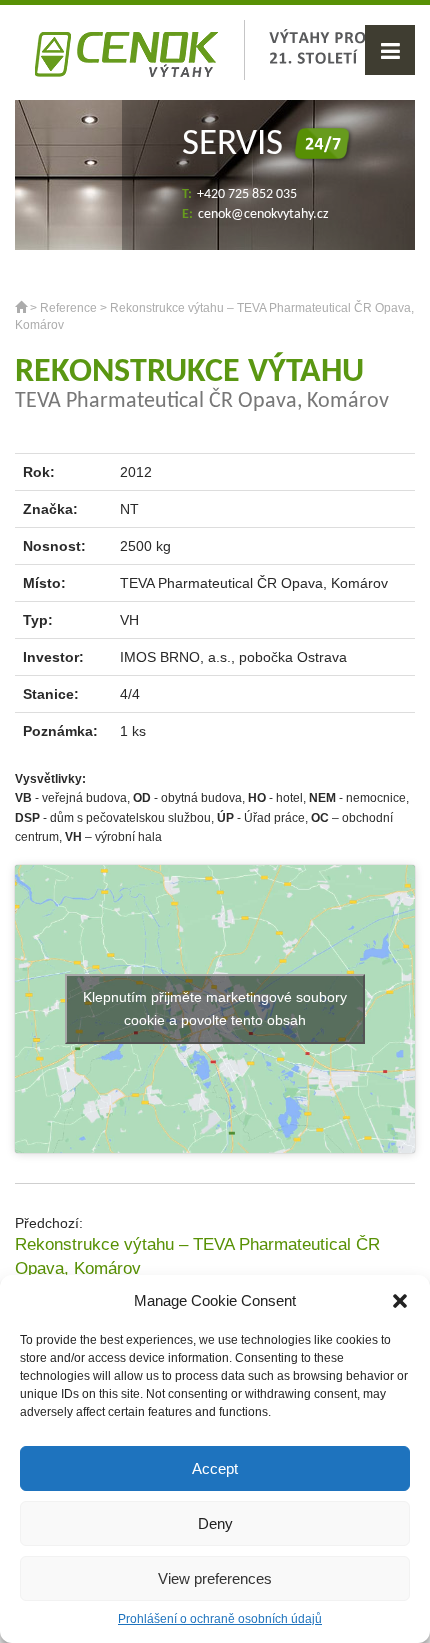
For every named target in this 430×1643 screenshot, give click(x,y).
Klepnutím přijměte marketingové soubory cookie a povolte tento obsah (215, 1008)
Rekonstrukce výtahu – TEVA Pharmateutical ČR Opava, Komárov (197, 1256)
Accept (215, 1468)
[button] (400, 1301)
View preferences (215, 1578)
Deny (215, 1523)
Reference (68, 308)
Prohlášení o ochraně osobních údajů (220, 1619)
